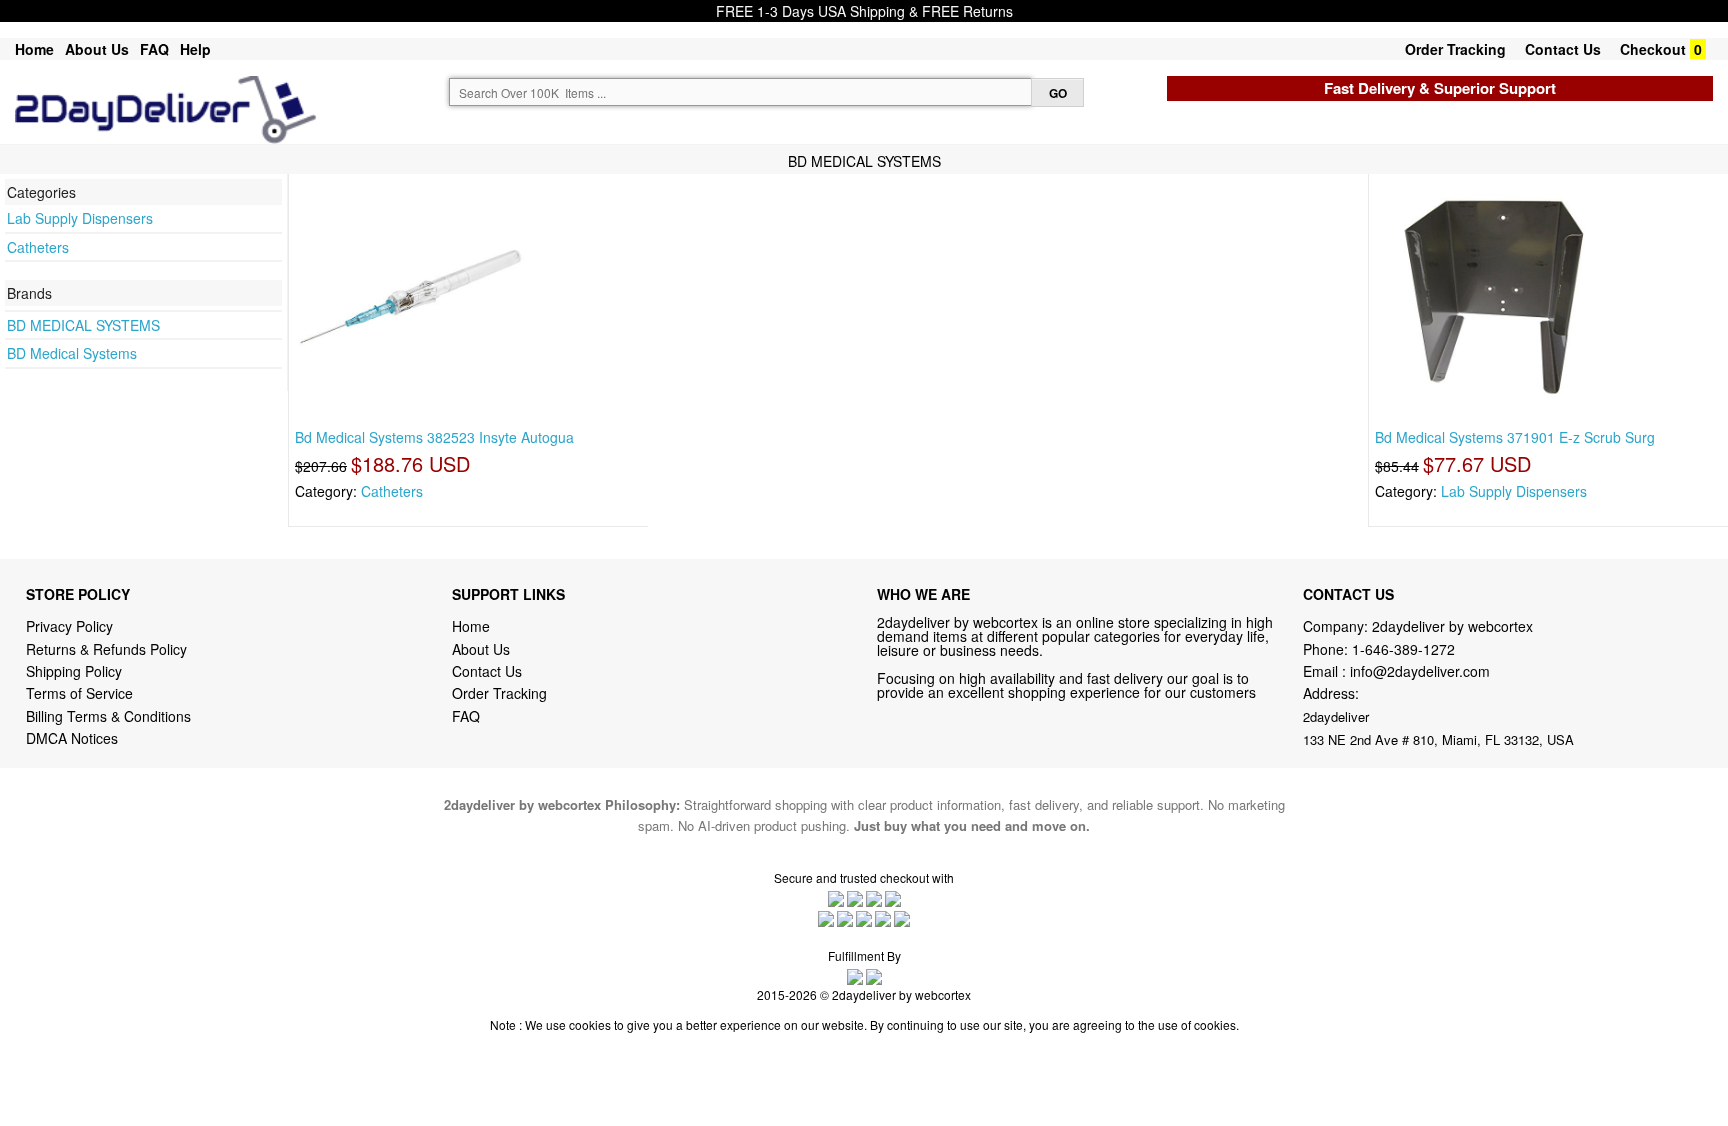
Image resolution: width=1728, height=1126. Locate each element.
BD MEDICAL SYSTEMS (83, 325)
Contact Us (1563, 49)
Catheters (38, 247)
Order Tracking (1455, 49)
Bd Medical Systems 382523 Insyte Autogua (434, 437)
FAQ (154, 49)
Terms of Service (79, 693)
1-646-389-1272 (1403, 649)
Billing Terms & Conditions (108, 716)
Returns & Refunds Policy (106, 649)
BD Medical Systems (72, 353)
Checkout (1653, 49)
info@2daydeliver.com (1420, 671)
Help (195, 49)
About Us (97, 49)
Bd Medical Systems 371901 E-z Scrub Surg (1515, 437)
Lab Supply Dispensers (80, 218)
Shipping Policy (76, 671)
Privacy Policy (69, 626)
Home (34, 49)
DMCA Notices (72, 738)
